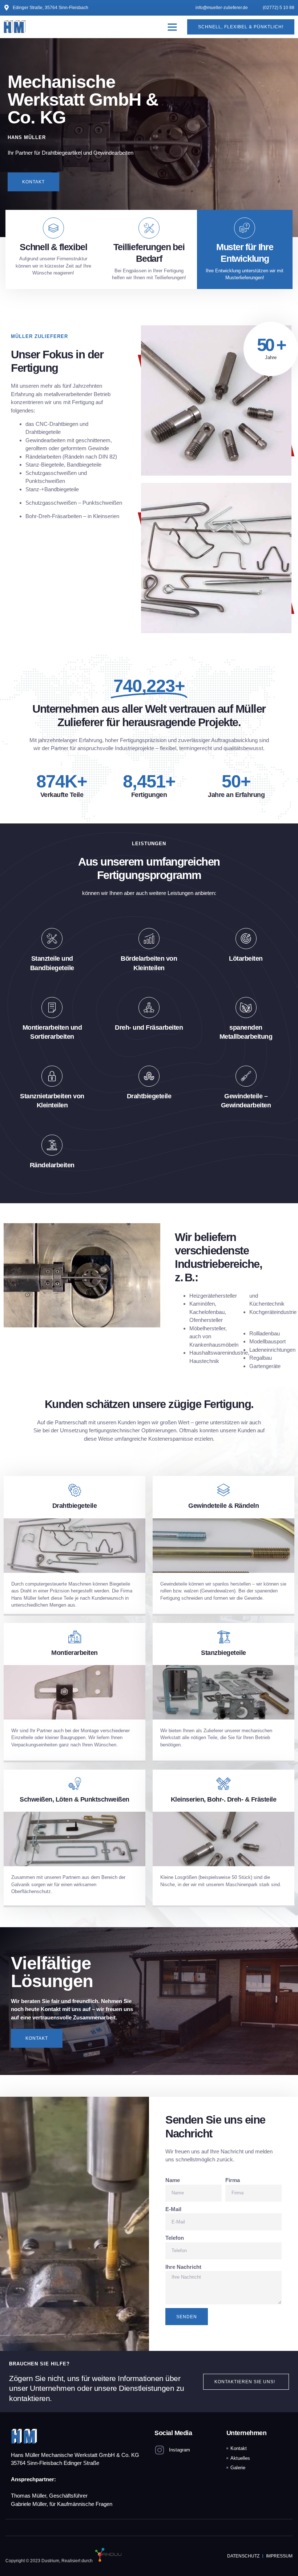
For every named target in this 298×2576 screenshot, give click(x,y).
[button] (172, 27)
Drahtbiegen (64, 424)
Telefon (175, 2238)
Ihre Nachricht (183, 2267)
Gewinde (98, 448)
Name (173, 2180)
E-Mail (173, 2209)
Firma (233, 2180)
